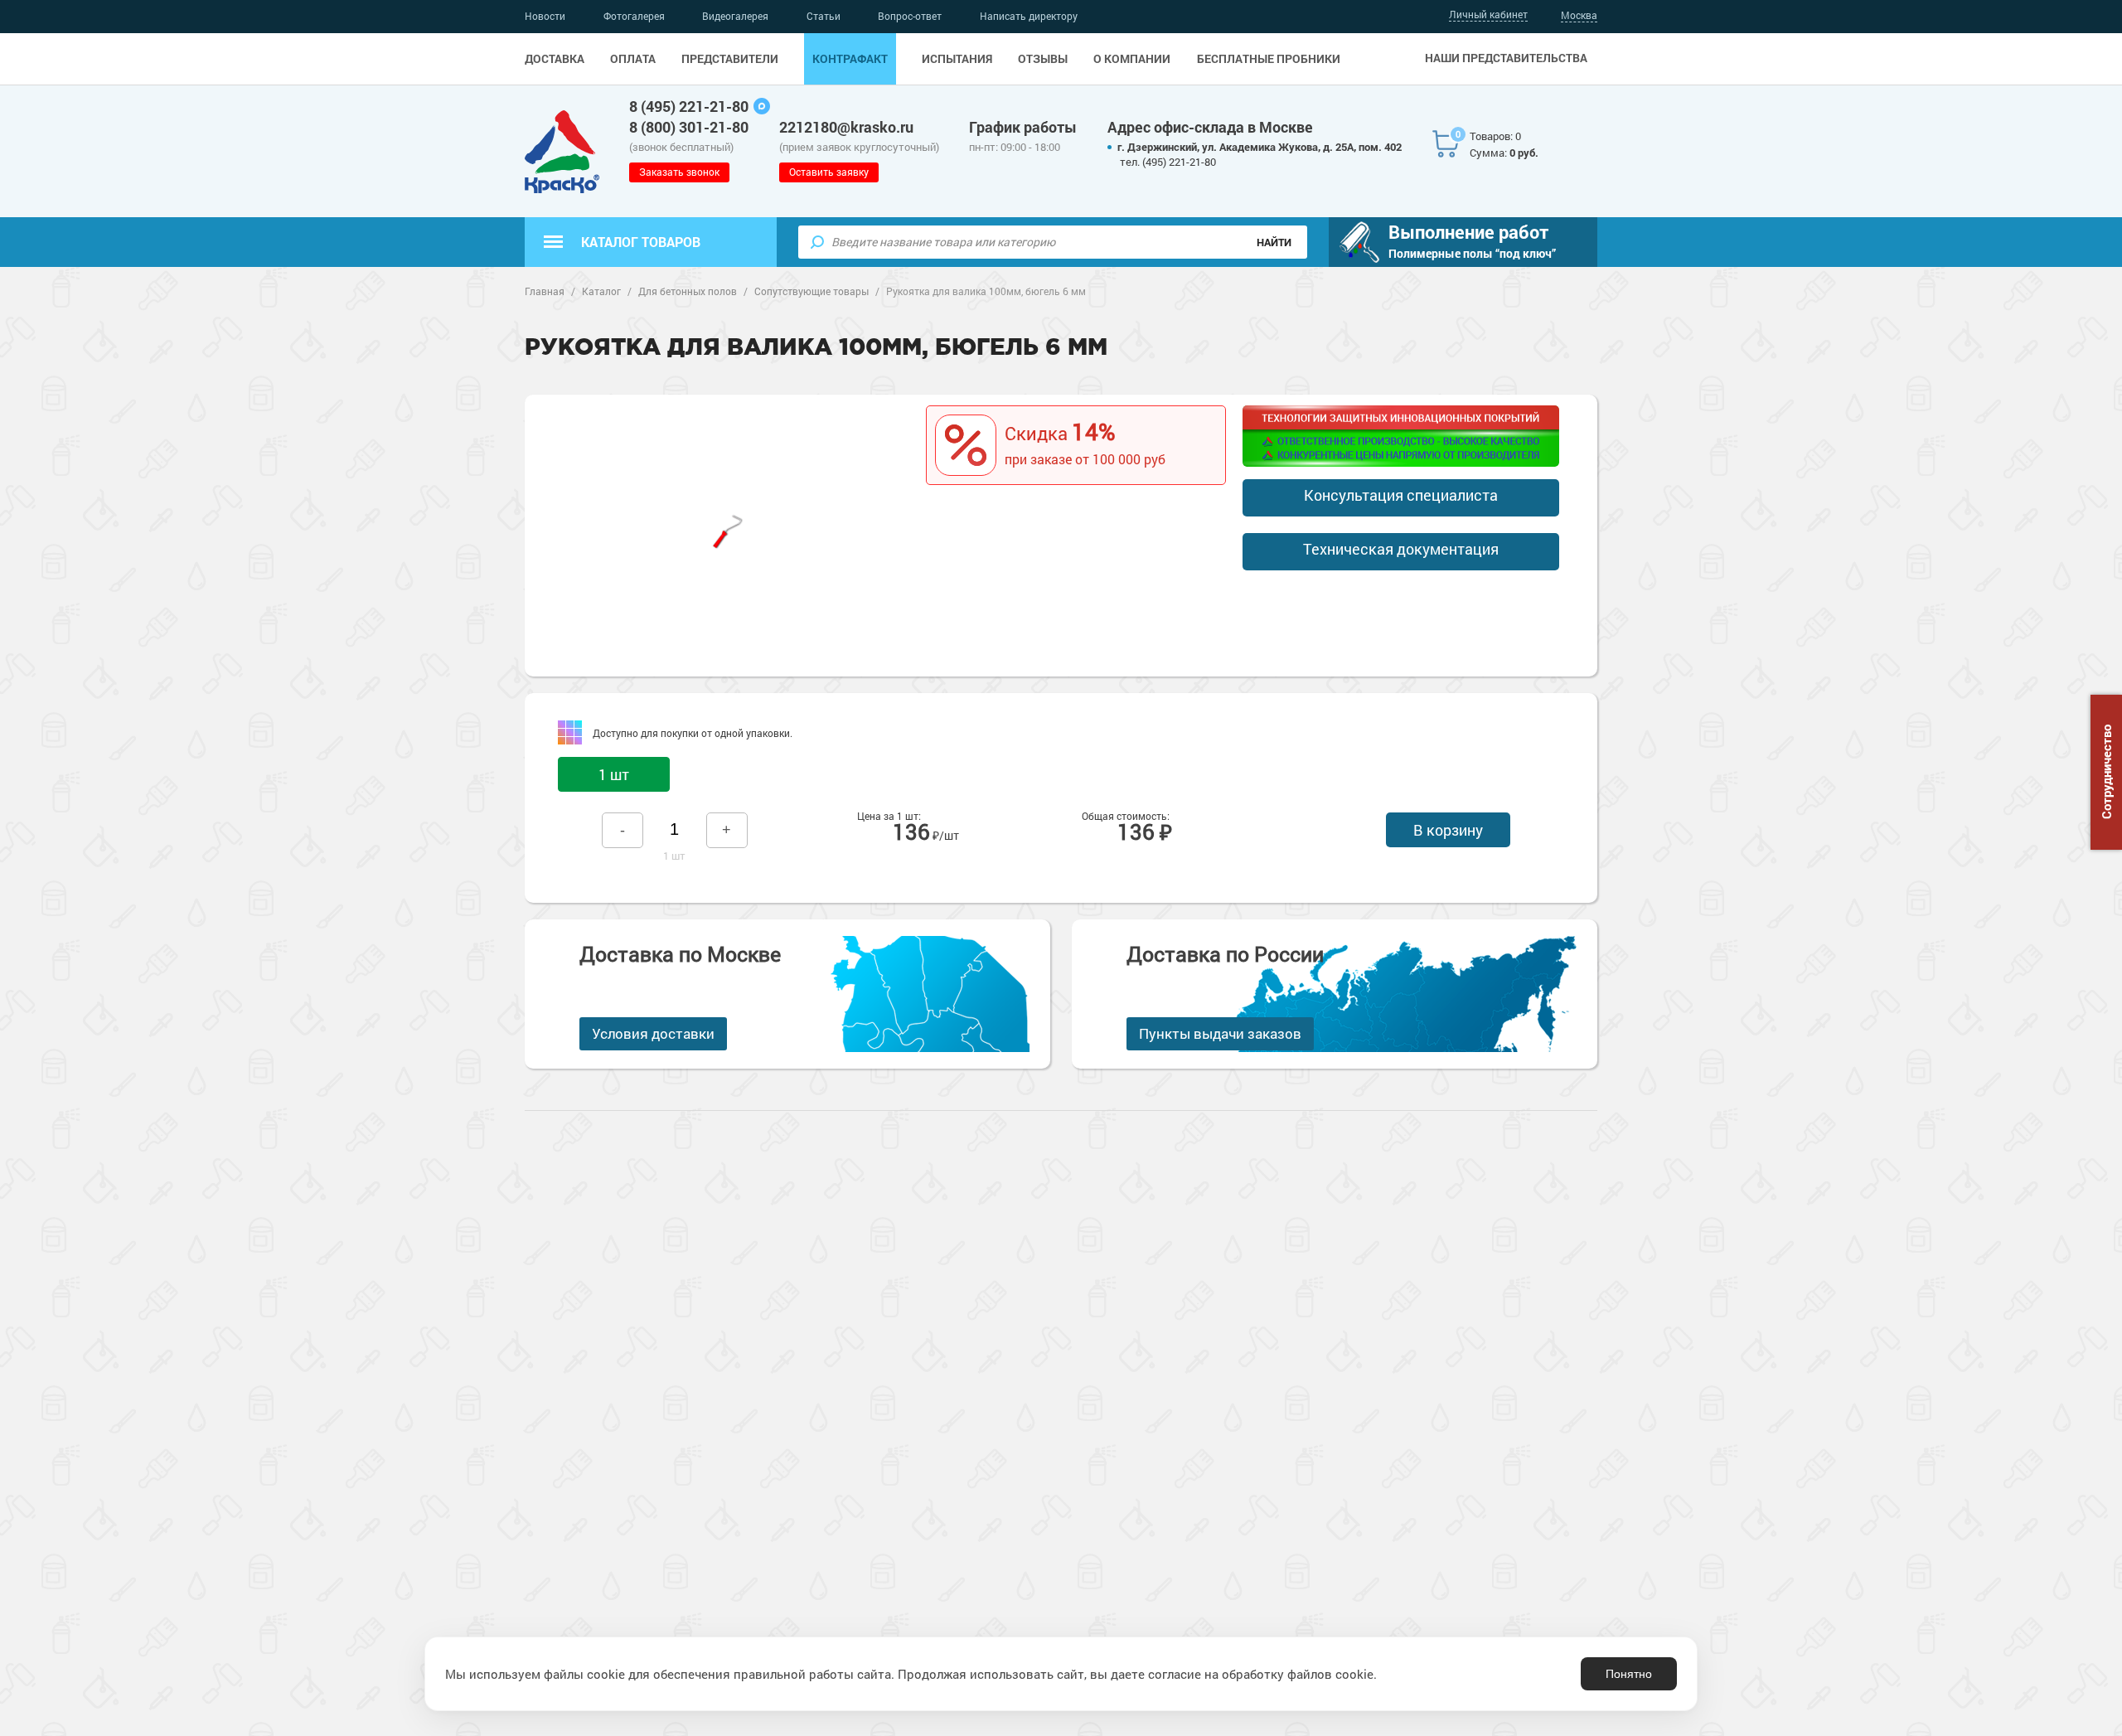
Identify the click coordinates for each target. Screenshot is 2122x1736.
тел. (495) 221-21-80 (1168, 162)
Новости (545, 16)
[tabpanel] (727, 527)
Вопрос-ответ (910, 16)
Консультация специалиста (1401, 495)
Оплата (633, 59)
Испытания (957, 59)
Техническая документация (1401, 549)
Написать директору (1029, 16)
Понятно (1629, 1674)
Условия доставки (653, 1033)
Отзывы (1043, 59)
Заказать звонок (679, 172)
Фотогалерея (634, 16)
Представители (730, 59)
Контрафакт (850, 59)
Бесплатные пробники (1269, 59)
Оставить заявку (829, 172)
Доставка (555, 59)
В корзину (1448, 830)
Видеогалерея (735, 16)
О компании (1132, 59)
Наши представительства (1506, 58)
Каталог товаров (641, 242)
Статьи (824, 16)
